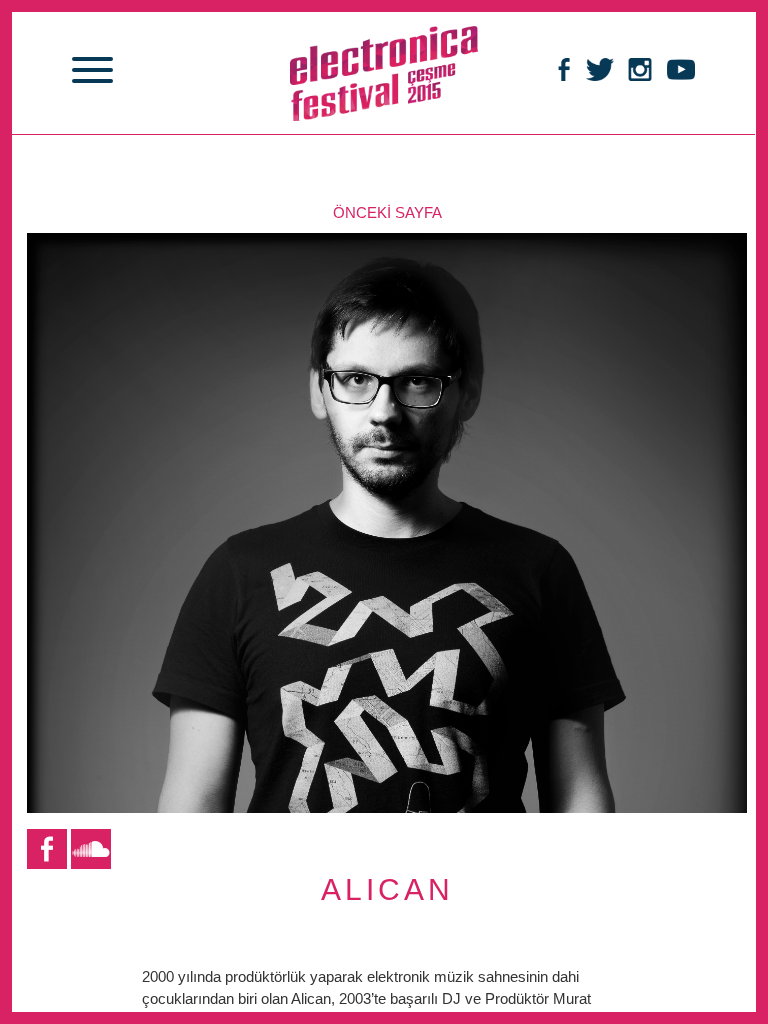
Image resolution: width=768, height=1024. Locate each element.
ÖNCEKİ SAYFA (387, 212)
